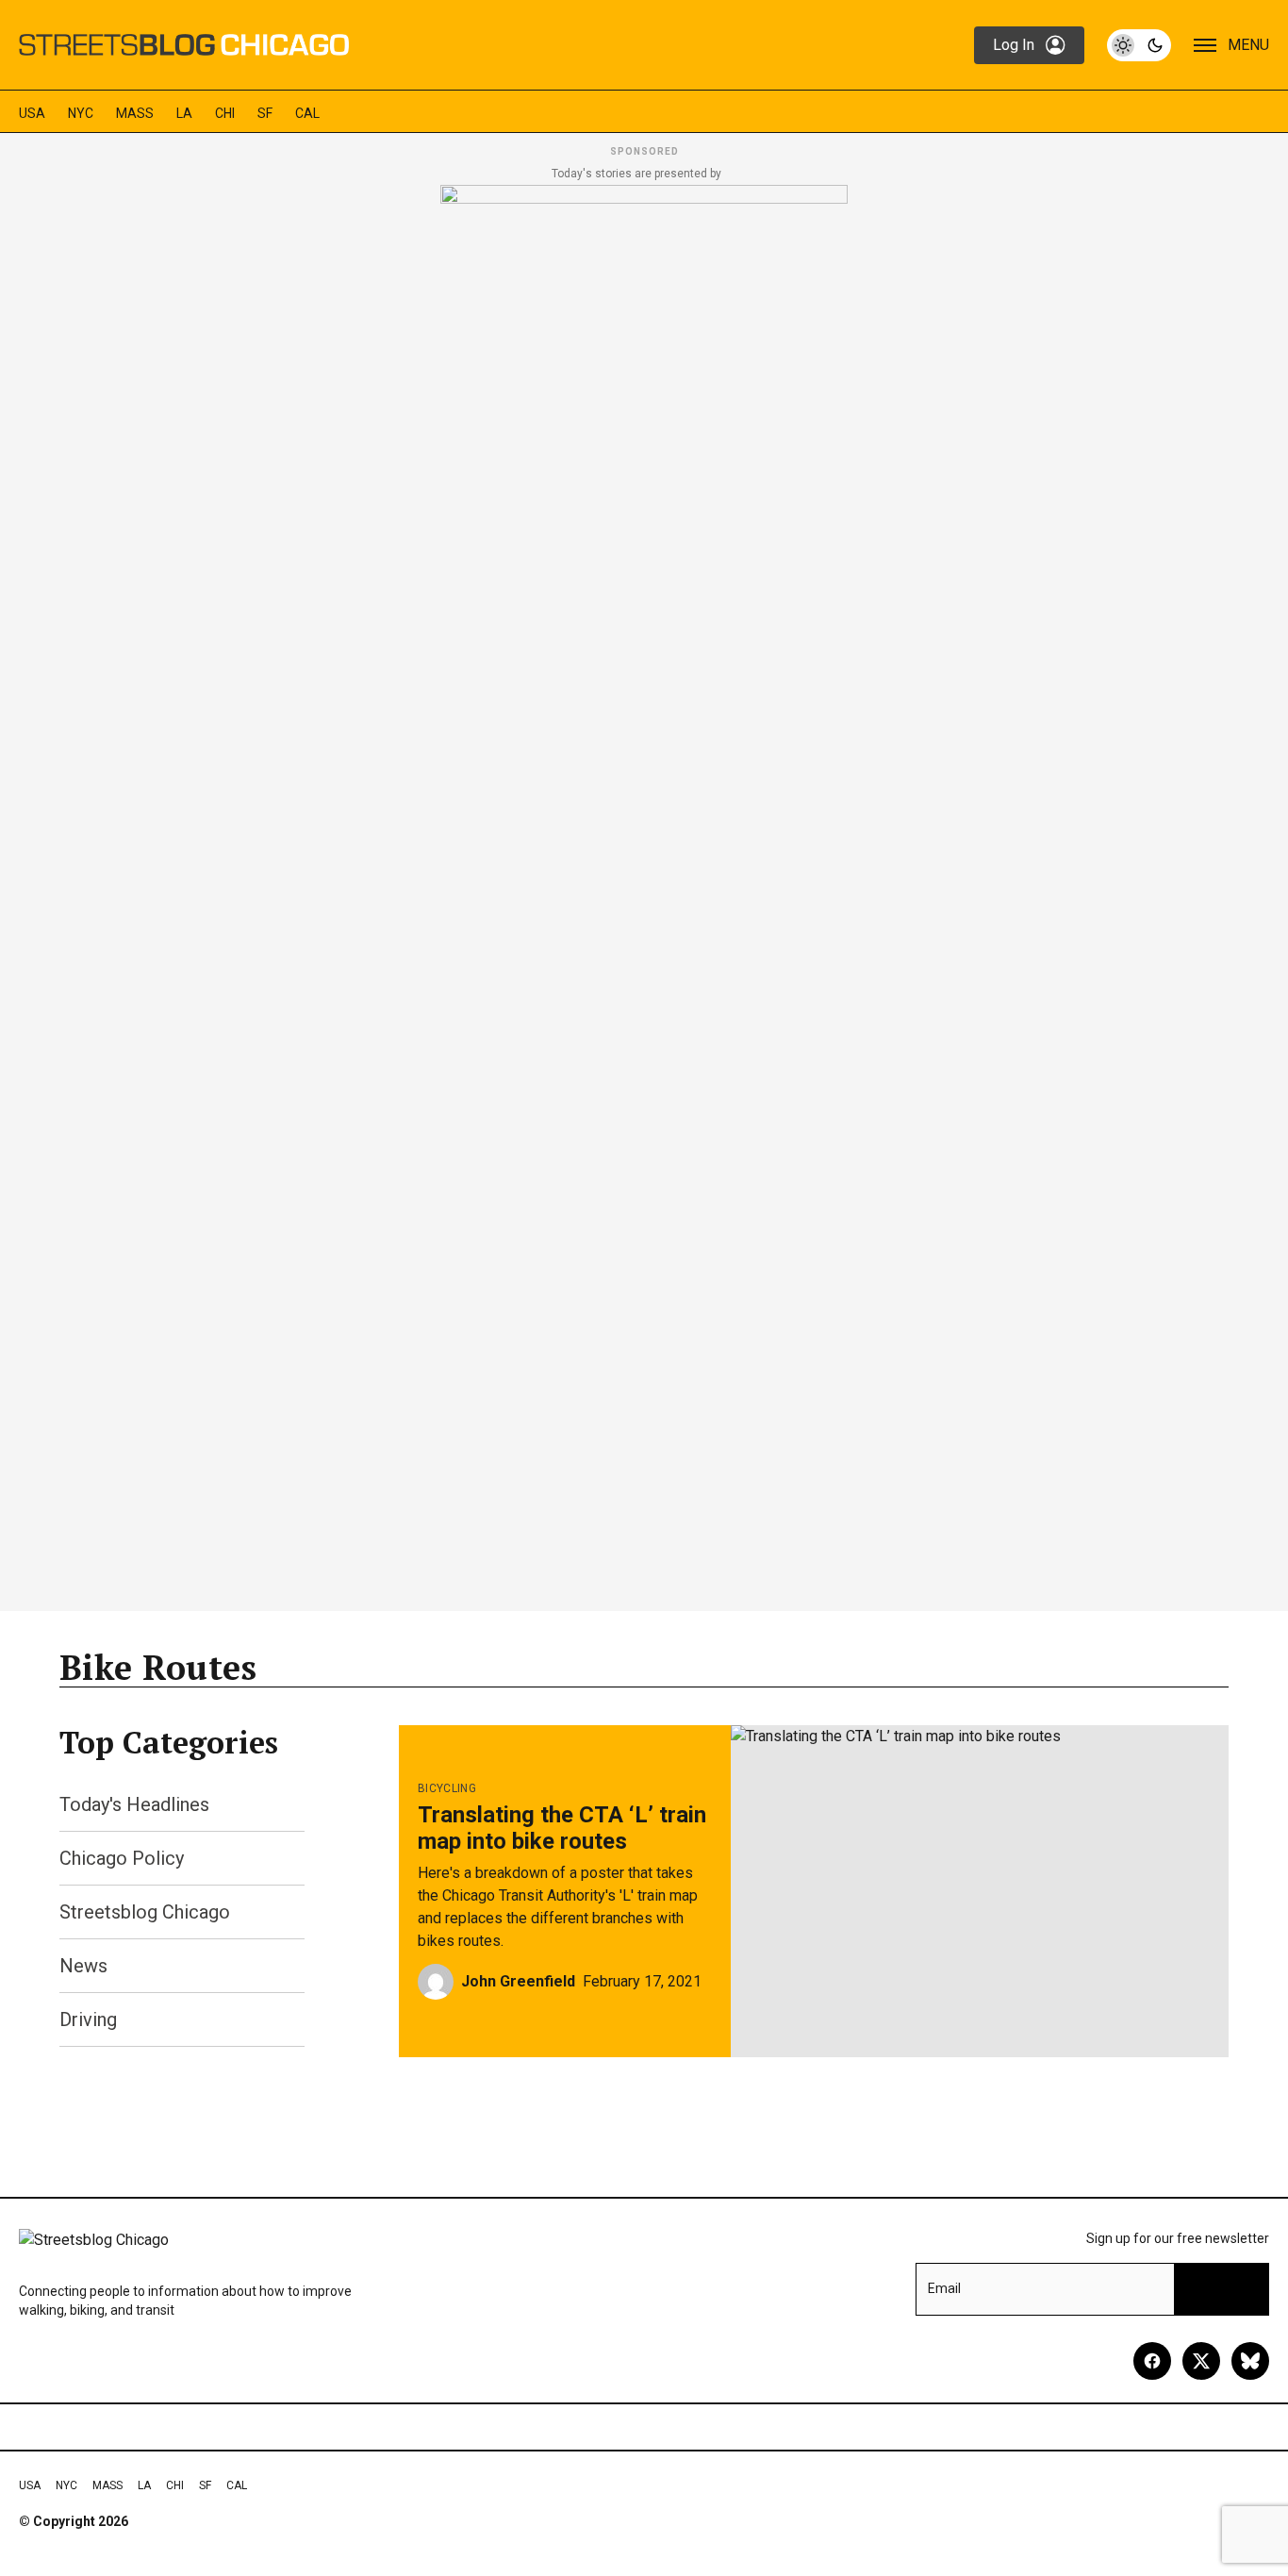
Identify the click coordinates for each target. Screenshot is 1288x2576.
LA (184, 113)
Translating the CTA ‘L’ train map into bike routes (562, 1828)
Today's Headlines (134, 1804)
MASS (135, 113)
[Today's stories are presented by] (644, 892)
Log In (1014, 45)
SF (265, 113)
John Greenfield (518, 1981)
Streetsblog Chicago (145, 1912)
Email (944, 2288)
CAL (307, 113)
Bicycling (447, 1788)
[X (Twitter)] (1201, 2361)
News (83, 1966)
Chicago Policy (122, 1858)
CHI (225, 113)
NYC (81, 113)
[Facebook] (1152, 2361)
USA (32, 113)
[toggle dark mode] (1139, 45)
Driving (88, 2019)
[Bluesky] (1250, 2361)
